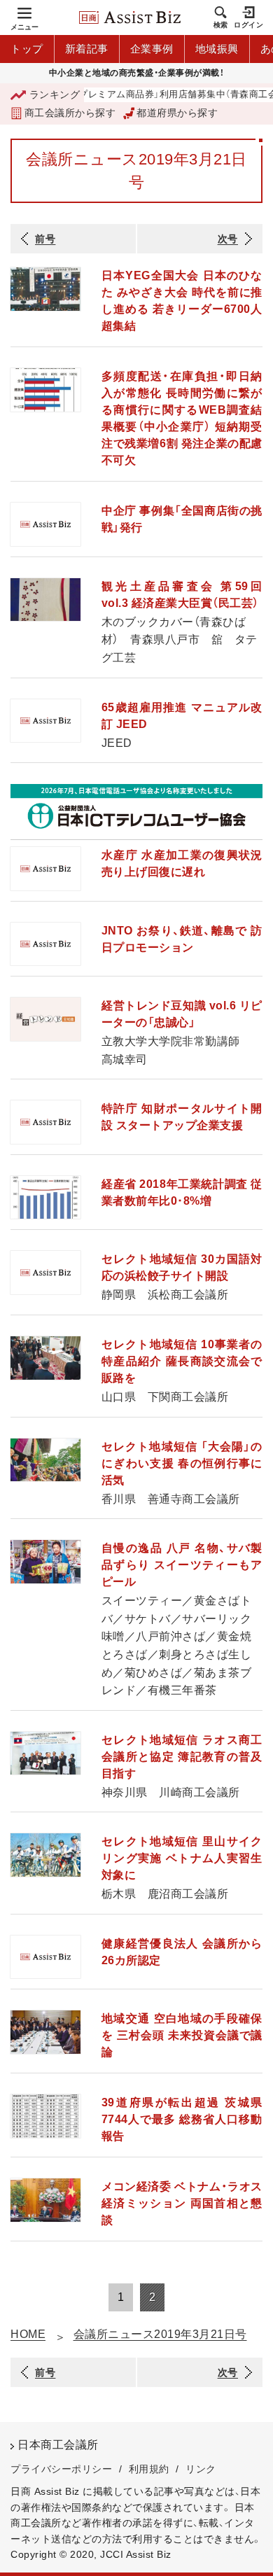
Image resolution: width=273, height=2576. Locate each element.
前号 (45, 239)
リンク (201, 2469)
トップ (27, 49)
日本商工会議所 (58, 2445)
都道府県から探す (177, 113)
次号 (228, 239)
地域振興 (217, 49)
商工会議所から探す (70, 113)
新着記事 (87, 49)
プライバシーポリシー (61, 2469)
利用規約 (149, 2469)
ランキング (55, 94)
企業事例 (152, 49)
